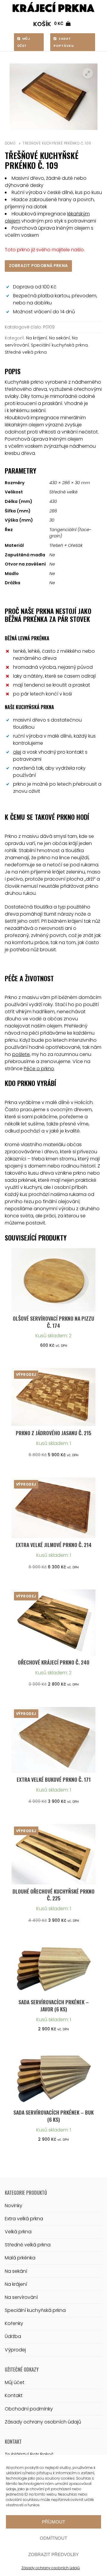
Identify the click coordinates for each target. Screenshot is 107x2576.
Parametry (21, 470)
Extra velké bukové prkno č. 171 (54, 1779)
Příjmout (53, 2522)
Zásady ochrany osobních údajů (51, 2568)
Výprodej (15, 2350)
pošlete (21, 1054)
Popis (13, 371)
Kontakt (14, 2395)
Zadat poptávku (64, 42)
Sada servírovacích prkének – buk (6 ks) (53, 2116)
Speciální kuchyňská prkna (59, 345)
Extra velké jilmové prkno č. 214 (54, 1545)
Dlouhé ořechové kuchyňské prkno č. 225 (53, 1895)
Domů (10, 143)
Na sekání (60, 338)
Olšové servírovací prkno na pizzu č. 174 (53, 1322)
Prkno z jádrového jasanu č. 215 (53, 1433)
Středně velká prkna (26, 352)
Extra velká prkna (24, 2219)
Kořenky (14, 2323)
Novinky (14, 2206)
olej (17, 752)
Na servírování (21, 2297)
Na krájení (37, 338)
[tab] (53, 417)
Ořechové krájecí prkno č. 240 (54, 1662)
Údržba (13, 2336)
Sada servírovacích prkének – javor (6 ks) (54, 2005)
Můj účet (24, 42)
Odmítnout (53, 2538)
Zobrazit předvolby (53, 2554)
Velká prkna (18, 2232)
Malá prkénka (20, 2258)
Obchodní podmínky (29, 2409)
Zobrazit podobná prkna (38, 266)
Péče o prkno (39, 1069)
